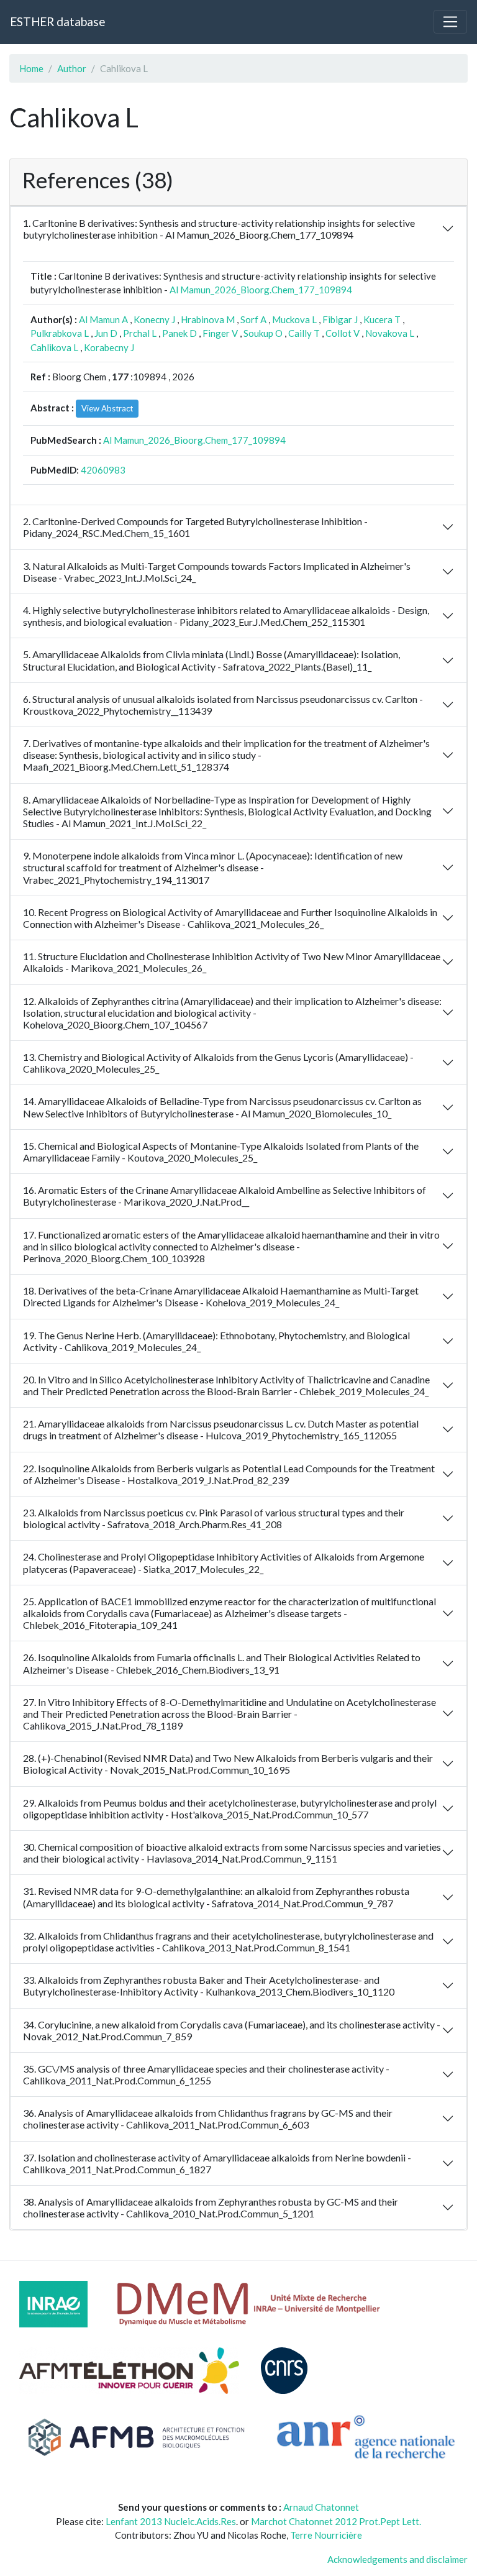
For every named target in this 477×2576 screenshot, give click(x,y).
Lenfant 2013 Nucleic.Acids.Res (171, 2521)
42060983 (103, 470)
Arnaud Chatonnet (321, 2507)
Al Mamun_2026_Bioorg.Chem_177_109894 (261, 290)
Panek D (179, 333)
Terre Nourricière (326, 2535)
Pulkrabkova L (60, 333)
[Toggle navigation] (450, 22)
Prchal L (140, 333)
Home (31, 68)
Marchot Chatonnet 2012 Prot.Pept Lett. (336, 2521)
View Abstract (107, 408)
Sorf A (253, 319)
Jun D (106, 333)
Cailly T (304, 333)
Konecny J (154, 319)
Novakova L (390, 333)
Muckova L (294, 319)
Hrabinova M (208, 319)
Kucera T (382, 319)
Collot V (343, 333)
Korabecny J (109, 347)
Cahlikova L (54, 347)
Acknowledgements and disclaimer (397, 2559)
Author (72, 68)
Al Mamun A (103, 319)
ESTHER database (57, 21)
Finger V (220, 333)
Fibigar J (340, 319)
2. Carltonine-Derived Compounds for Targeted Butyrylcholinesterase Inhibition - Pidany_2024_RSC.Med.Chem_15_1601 (195, 527)
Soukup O (263, 333)
